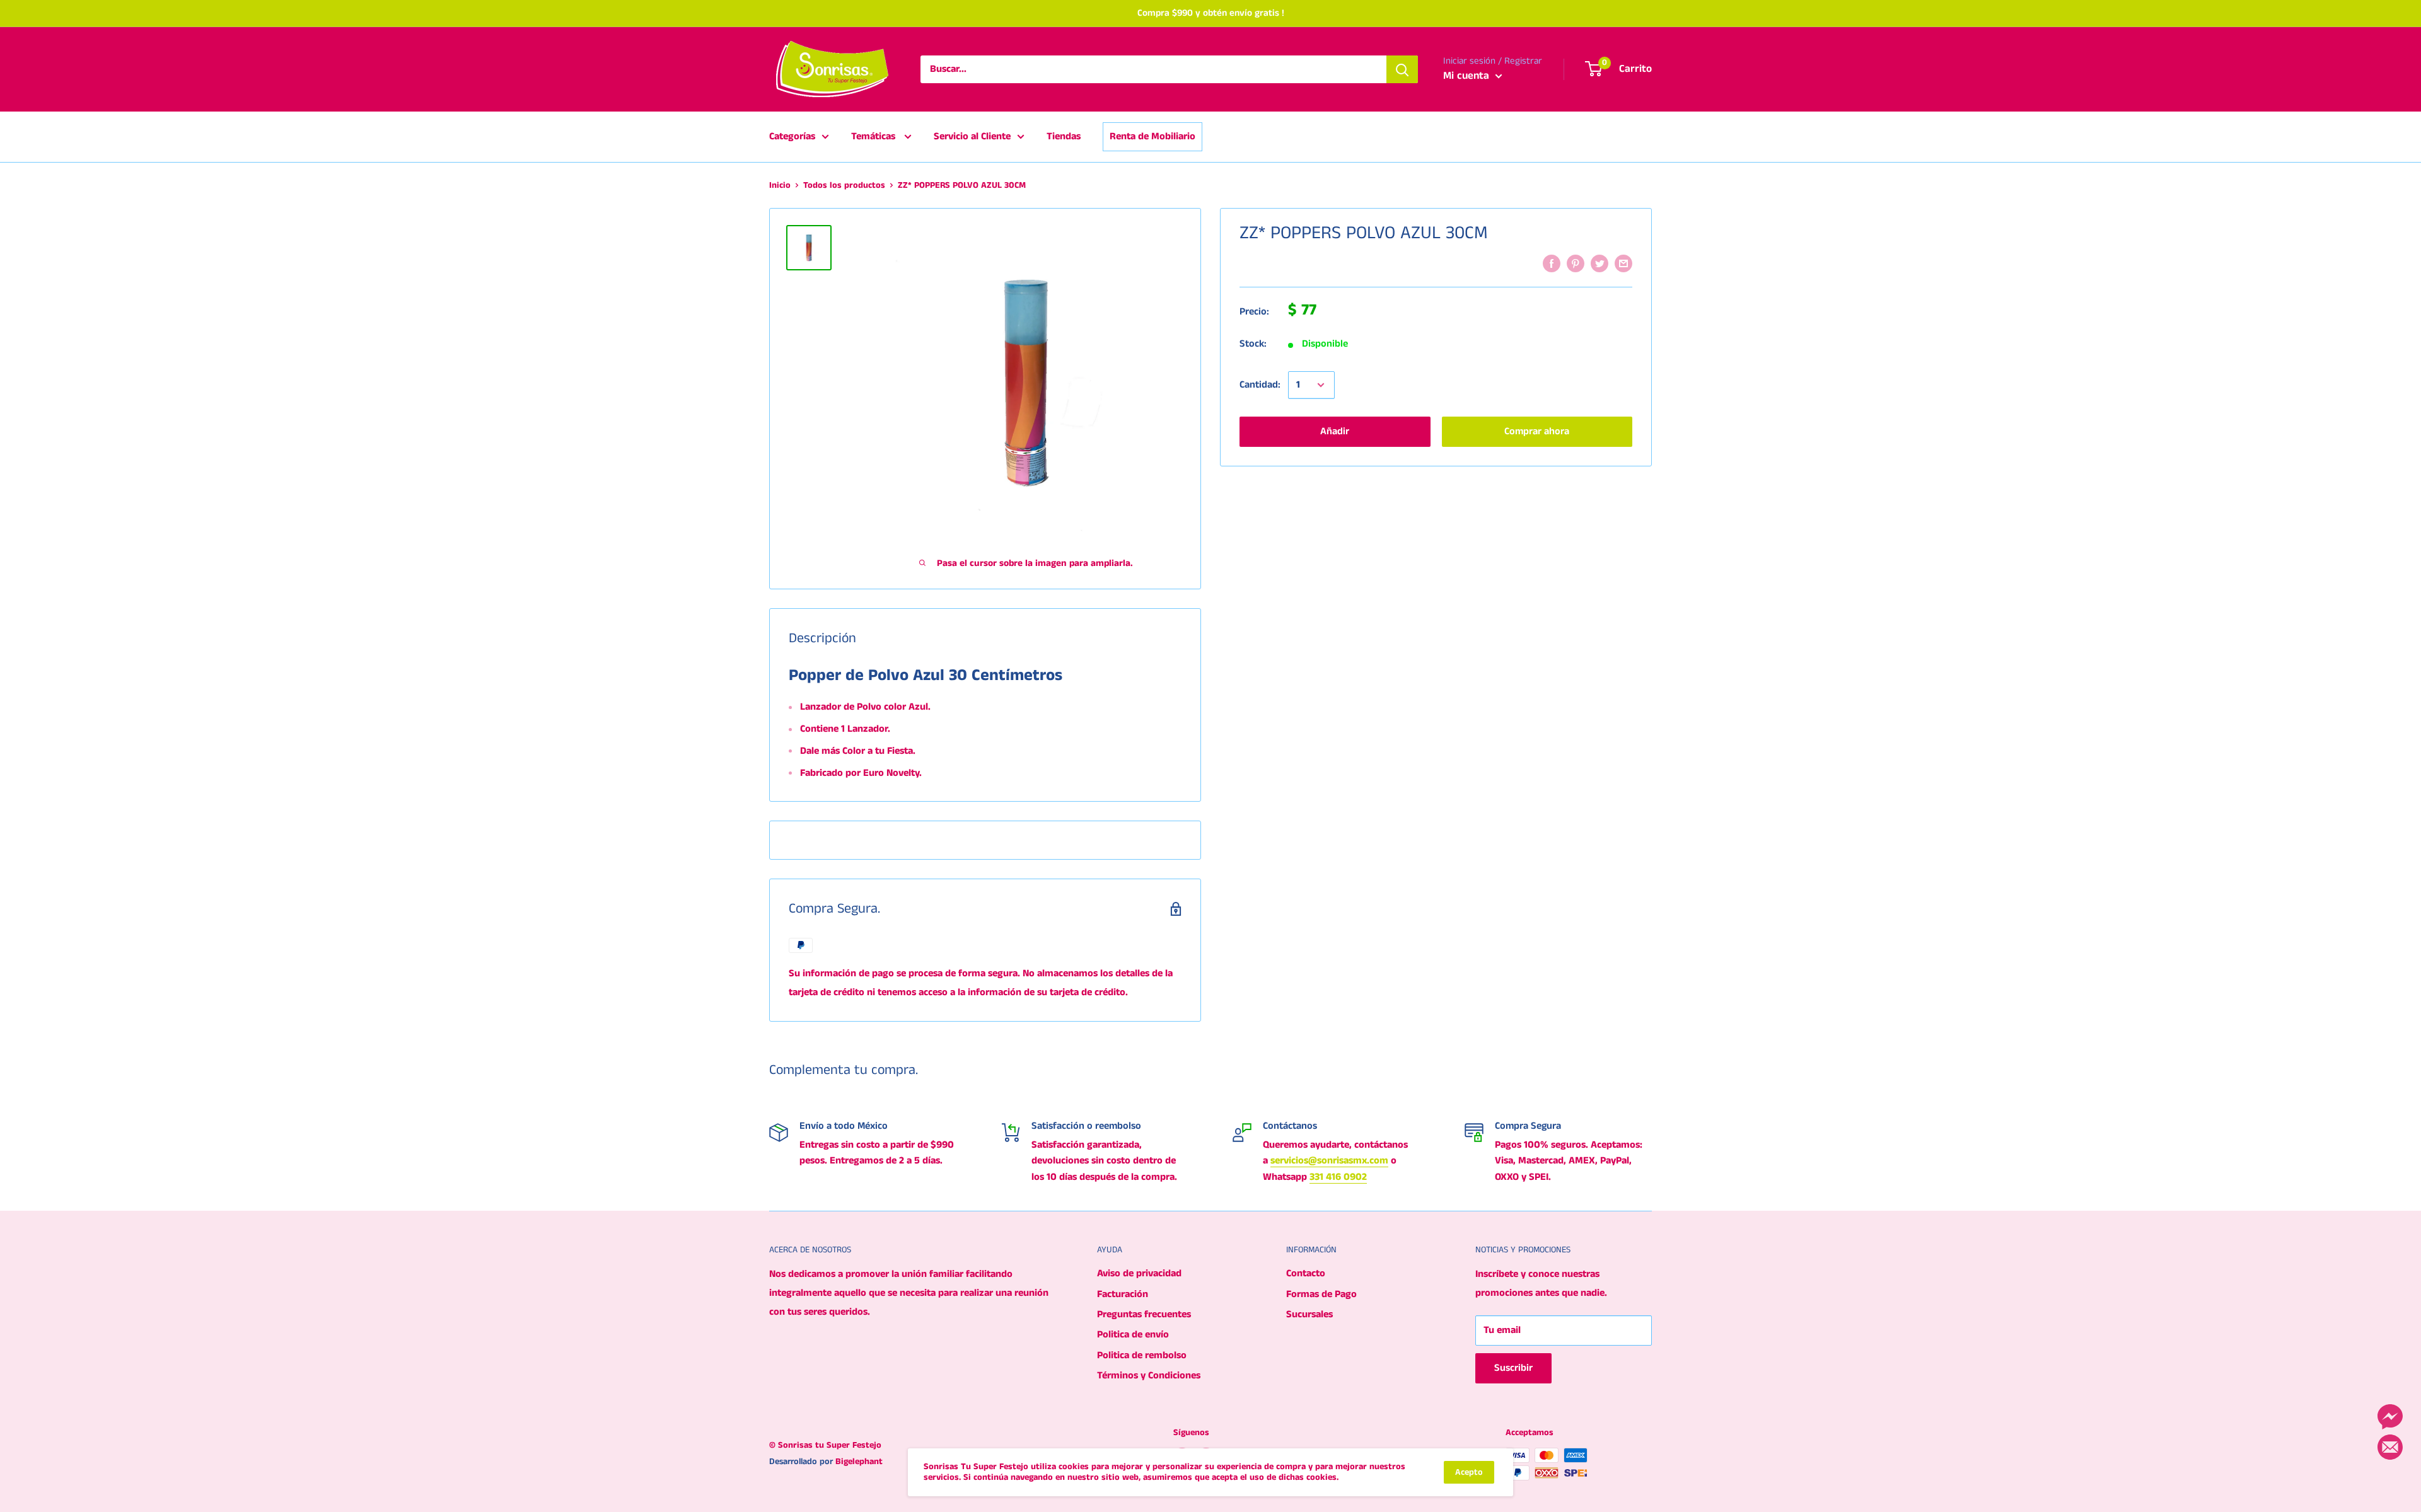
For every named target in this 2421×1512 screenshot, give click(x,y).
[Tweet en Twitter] (1599, 263)
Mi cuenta (1468, 76)
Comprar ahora (1537, 431)
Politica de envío (1133, 1335)
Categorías (792, 136)
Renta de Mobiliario (1152, 136)
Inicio (780, 185)
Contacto (1306, 1273)
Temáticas (874, 136)
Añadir (1335, 431)
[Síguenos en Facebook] (2390, 1417)
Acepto (1469, 1472)
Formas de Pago (1321, 1294)
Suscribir (1513, 1368)
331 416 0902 (1338, 1177)
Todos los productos (844, 185)
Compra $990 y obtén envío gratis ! (1211, 13)
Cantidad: (1260, 385)
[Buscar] (1402, 69)
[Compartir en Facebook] (1552, 263)
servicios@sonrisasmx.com (1329, 1161)
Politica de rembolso (1142, 1355)
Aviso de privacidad (1139, 1273)
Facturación (1123, 1294)
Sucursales (1309, 1314)
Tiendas (1064, 136)
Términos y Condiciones (1149, 1376)
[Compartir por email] (1623, 263)
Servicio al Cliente (972, 136)
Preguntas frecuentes (1144, 1314)
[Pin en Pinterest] (1576, 263)
